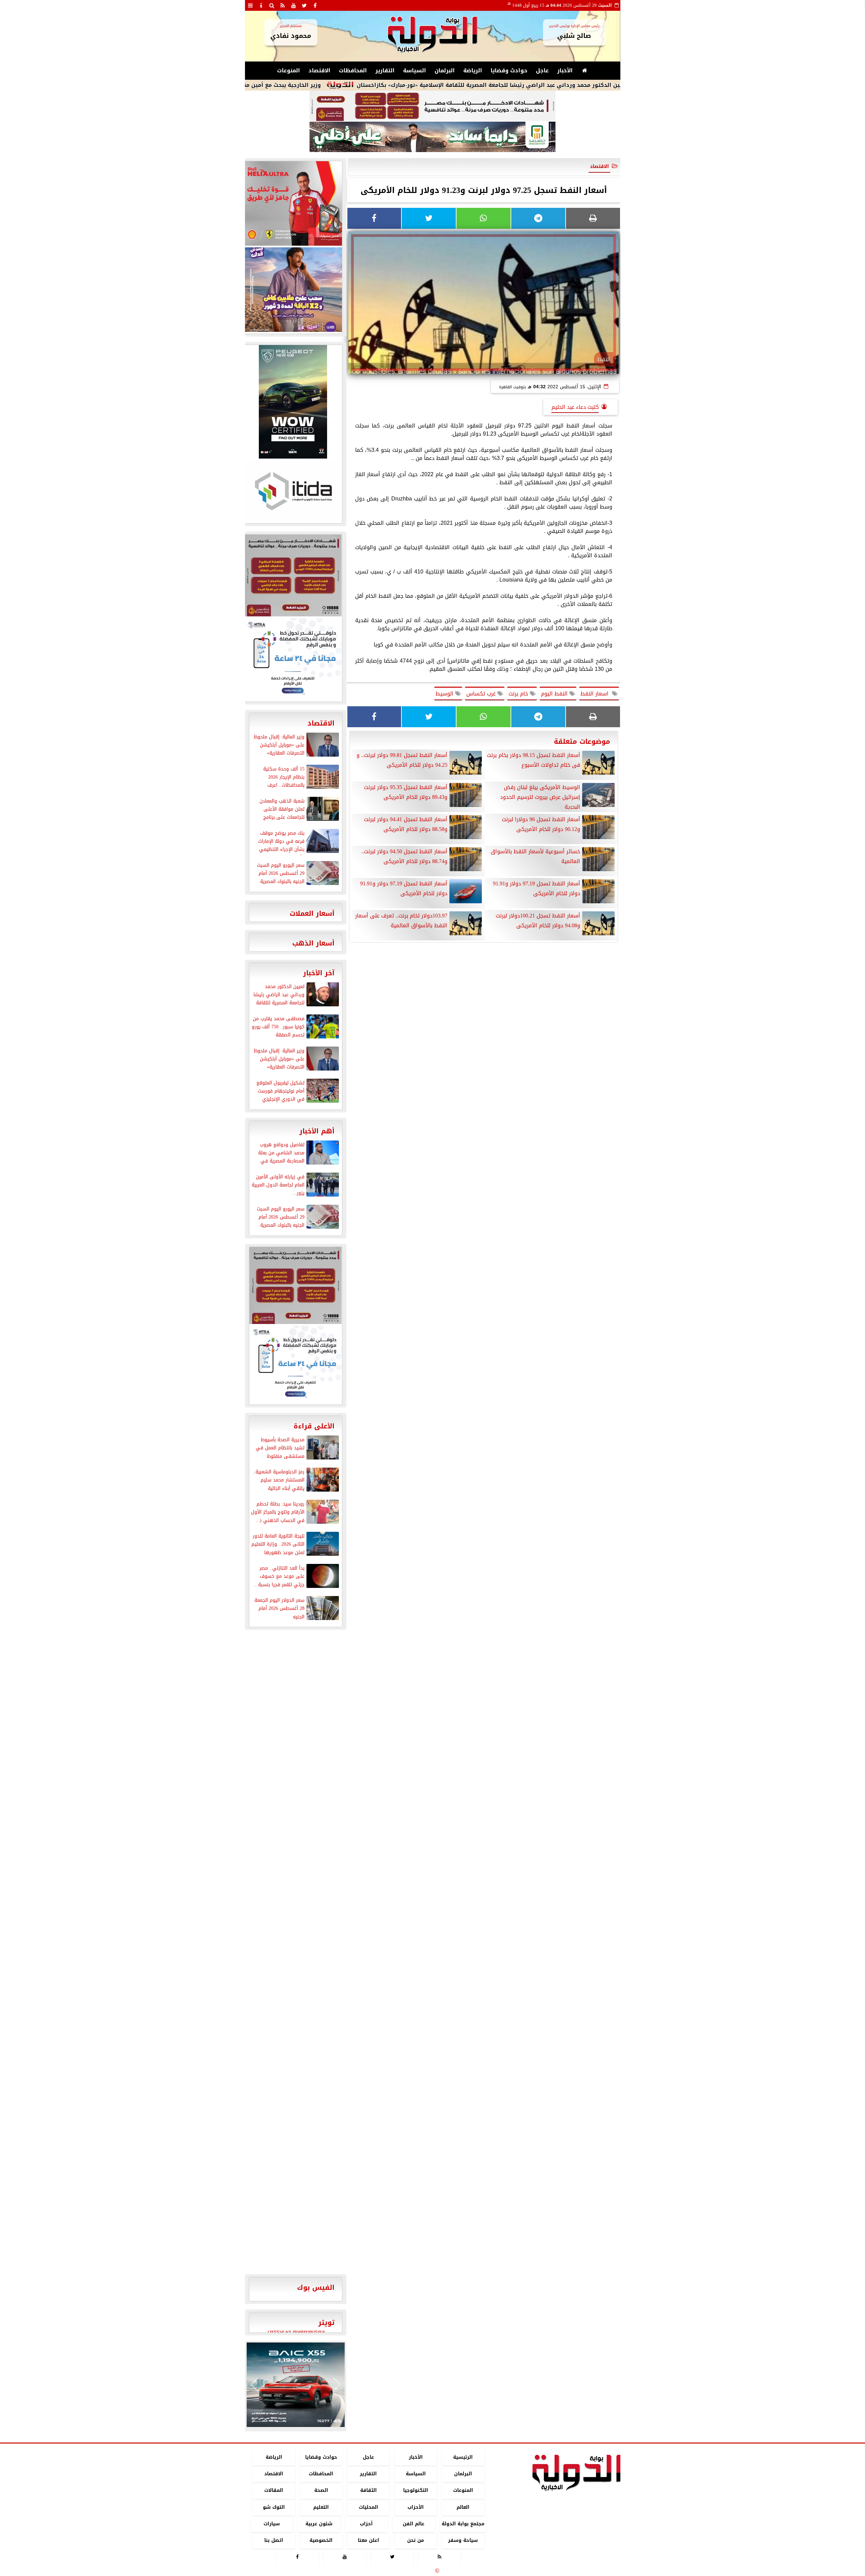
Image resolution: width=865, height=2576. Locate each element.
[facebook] (315, 5)
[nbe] (432, 137)
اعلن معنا (368, 2540)
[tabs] (250, 5)
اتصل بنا (274, 2540)
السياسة (415, 70)
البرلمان (445, 70)
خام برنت (519, 694)
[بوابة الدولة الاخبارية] (296, 2385)
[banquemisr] (432, 106)
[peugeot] (293, 402)
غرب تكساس (482, 694)
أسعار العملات (312, 913)
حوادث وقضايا (509, 70)
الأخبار (565, 70)
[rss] (283, 5)
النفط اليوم (555, 694)
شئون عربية (319, 2524)
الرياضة (473, 70)
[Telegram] (538, 218)
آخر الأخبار (319, 973)
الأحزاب (416, 2507)
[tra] (293, 659)
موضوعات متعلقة (582, 741)
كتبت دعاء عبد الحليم (575, 407)
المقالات (274, 2491)
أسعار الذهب (313, 943)
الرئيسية (463, 2457)
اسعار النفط (596, 694)
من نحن (416, 2540)
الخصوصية (321, 2540)
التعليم (321, 2507)
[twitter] (304, 5)
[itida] (293, 491)
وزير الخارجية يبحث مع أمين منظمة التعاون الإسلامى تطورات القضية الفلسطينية (310, 85)
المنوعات (289, 70)
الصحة (321, 2491)
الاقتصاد (319, 70)
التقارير (385, 70)
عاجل (542, 70)
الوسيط (445, 694)
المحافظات (353, 70)
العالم (463, 2507)
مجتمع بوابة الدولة (463, 2524)
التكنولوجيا (416, 2491)
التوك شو (274, 2507)
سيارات (272, 2524)
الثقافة (368, 2491)
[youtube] (294, 5)
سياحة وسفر (463, 2540)
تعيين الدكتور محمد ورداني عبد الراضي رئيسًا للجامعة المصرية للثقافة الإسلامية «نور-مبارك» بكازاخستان (586, 85)
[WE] (293, 290)
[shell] (293, 203)
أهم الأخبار (317, 1131)
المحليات (368, 2507)
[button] (255, 2385)
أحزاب (366, 2524)
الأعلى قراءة (314, 1426)
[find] (272, 5)
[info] (261, 5)
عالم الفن (414, 2524)
